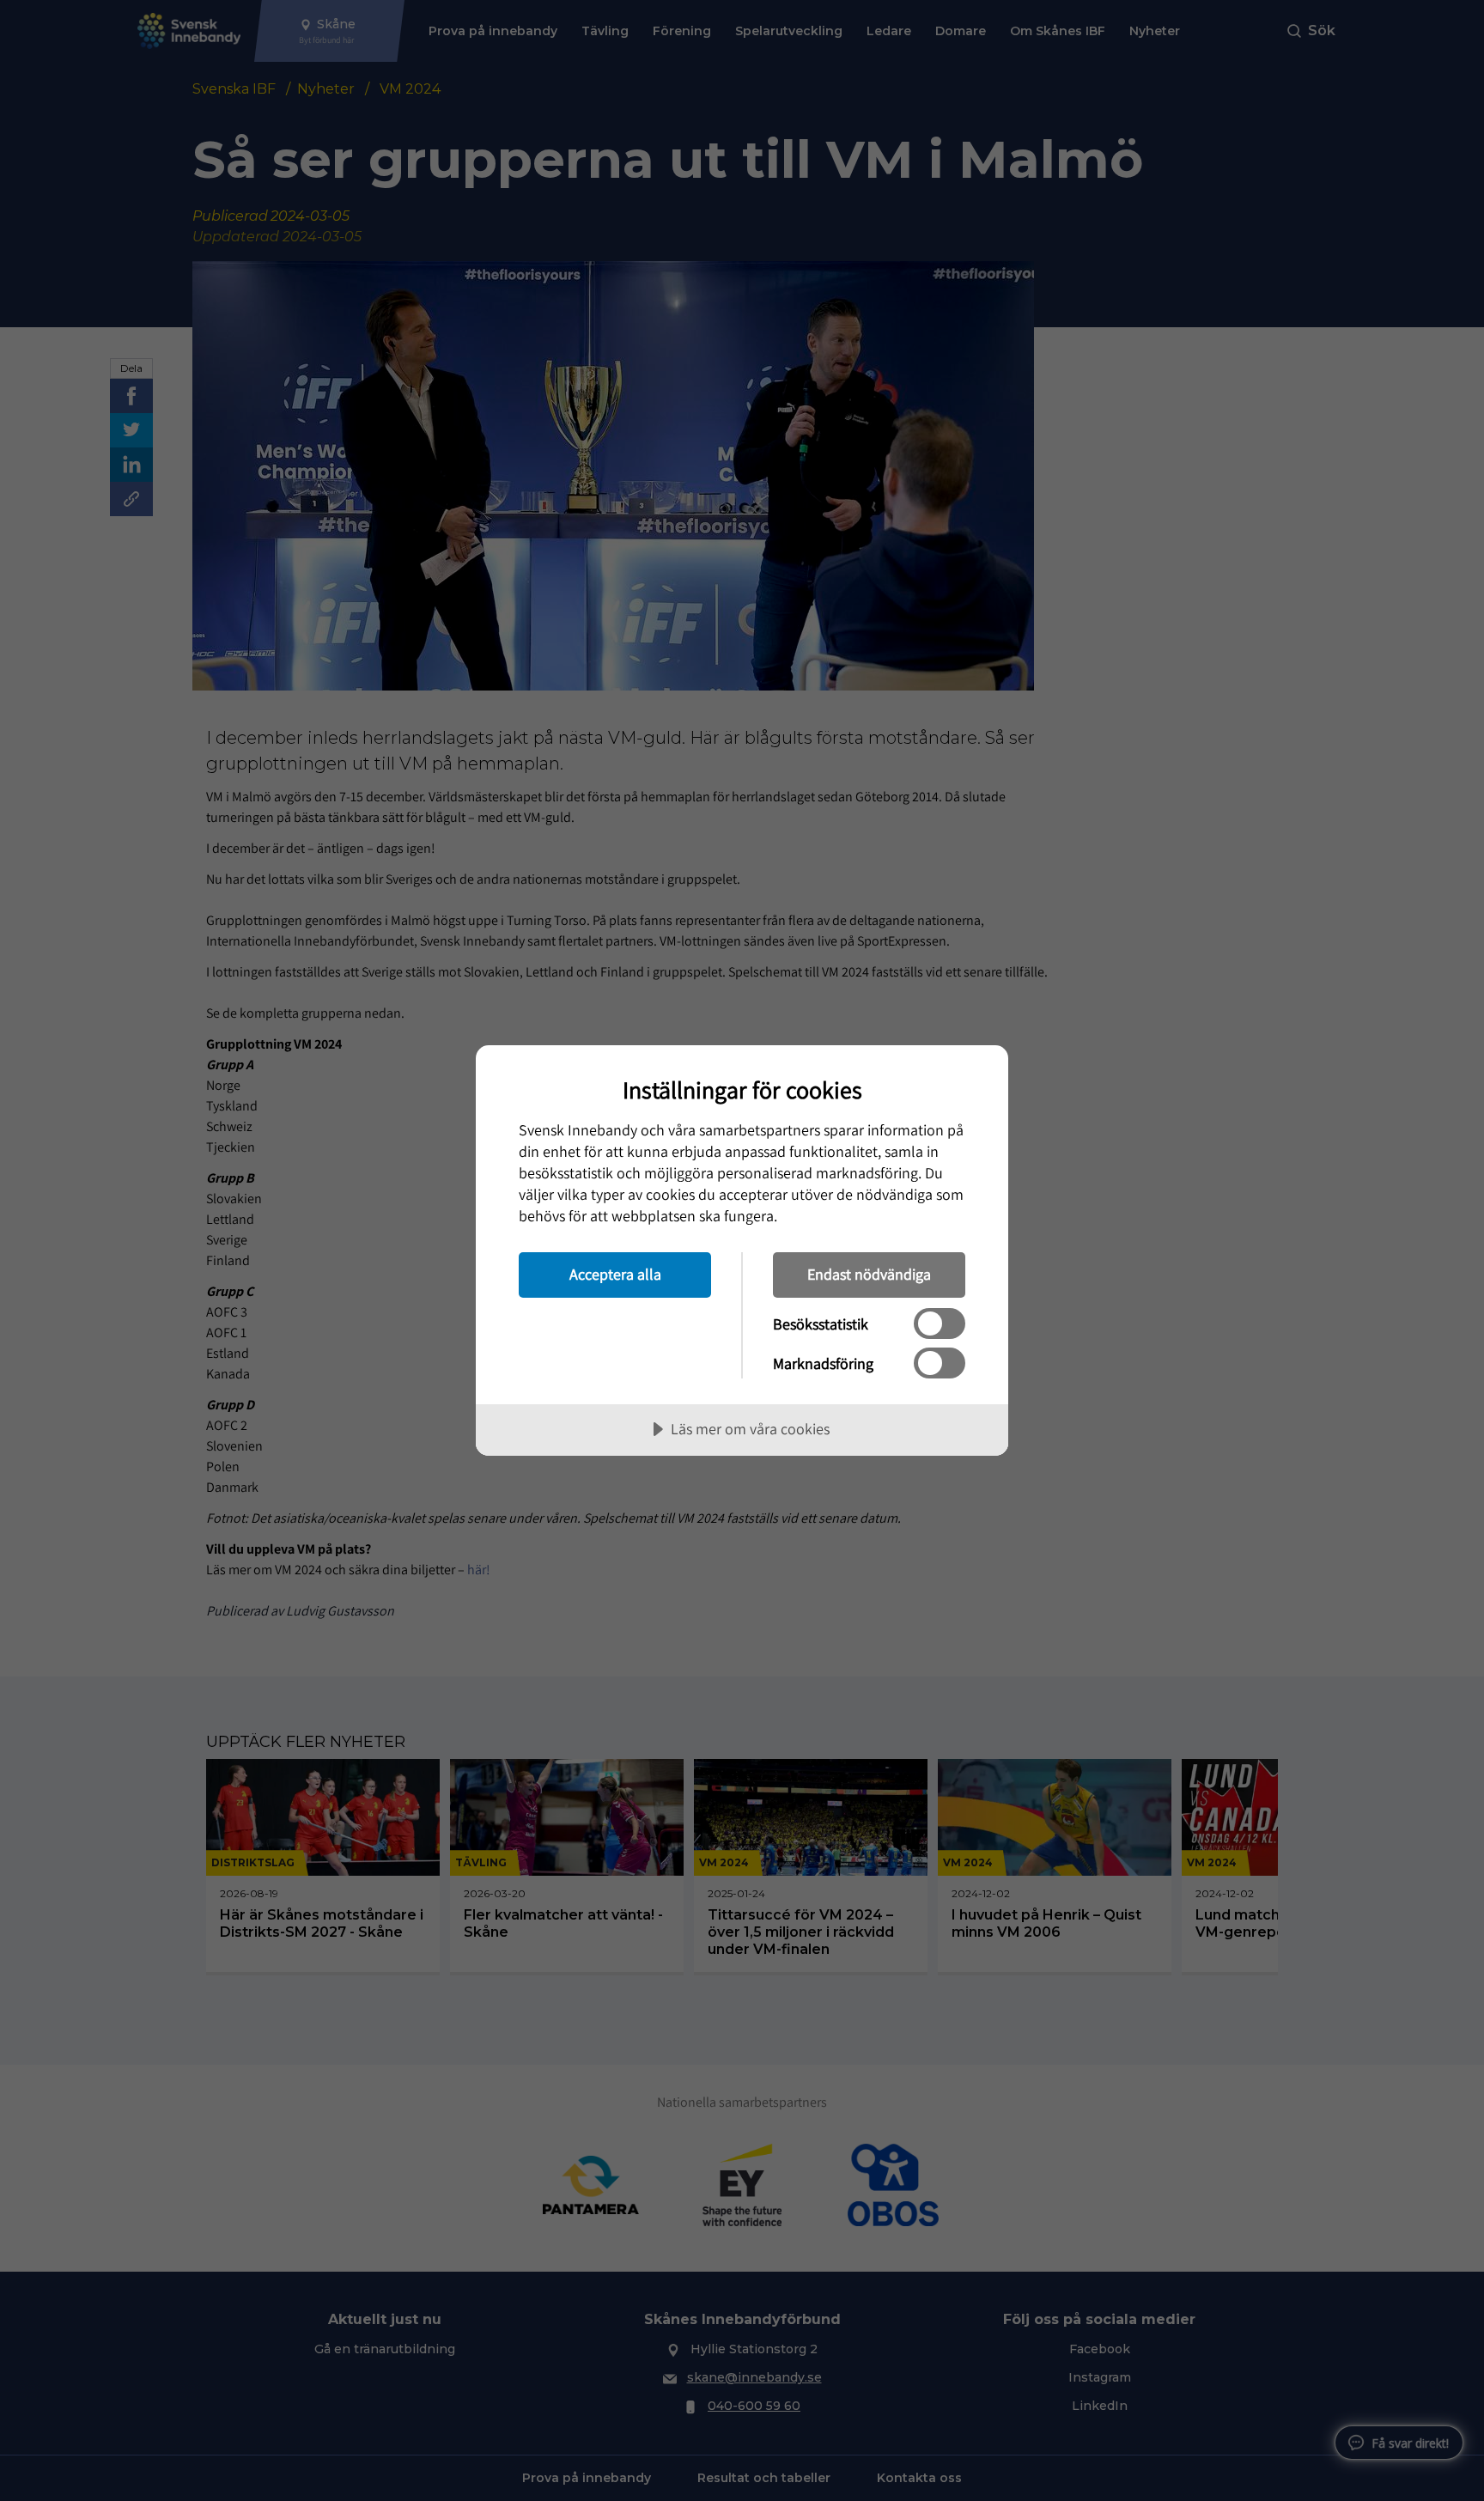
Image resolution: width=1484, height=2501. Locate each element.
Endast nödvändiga (869, 1274)
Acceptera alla (615, 1274)
